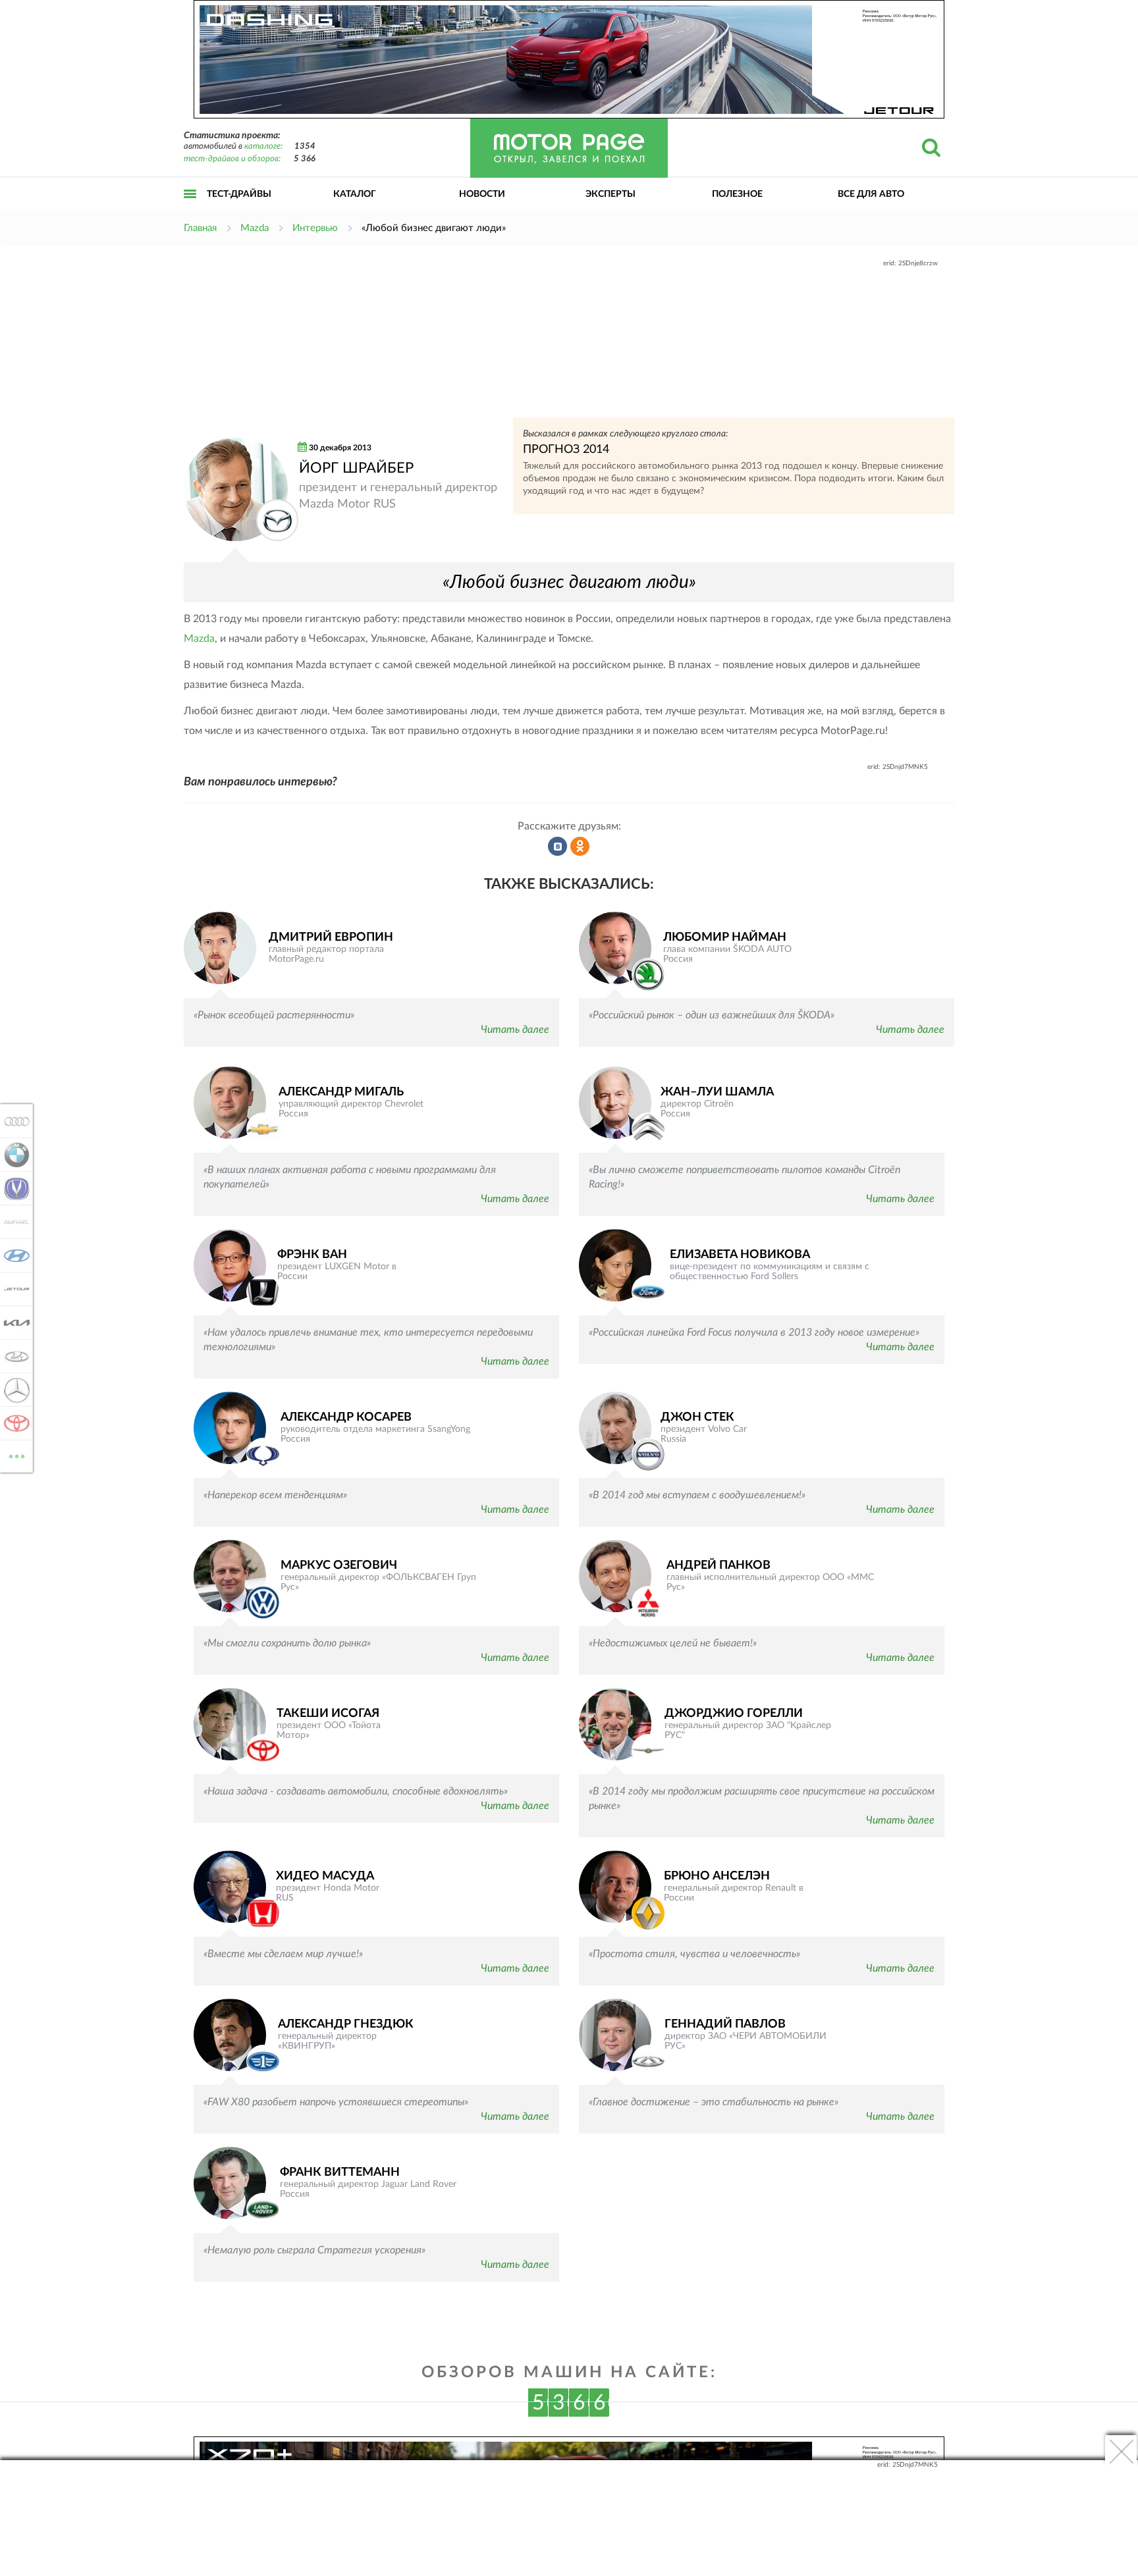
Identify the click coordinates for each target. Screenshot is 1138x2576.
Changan (13, 1188)
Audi (13, 1121)
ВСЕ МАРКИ (17, 1452)
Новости (482, 194)
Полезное (737, 194)
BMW (13, 1155)
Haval (13, 1222)
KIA (13, 1323)
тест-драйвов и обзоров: (232, 159)
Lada (13, 1356)
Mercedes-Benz (13, 1390)
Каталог (355, 194)
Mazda (199, 639)
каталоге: (263, 146)
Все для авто (871, 194)
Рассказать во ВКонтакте (558, 847)
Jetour (13, 1289)
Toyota (13, 1423)
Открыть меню (190, 208)
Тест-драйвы (239, 194)
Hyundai (13, 1255)
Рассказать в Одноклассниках (580, 847)
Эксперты (610, 194)
